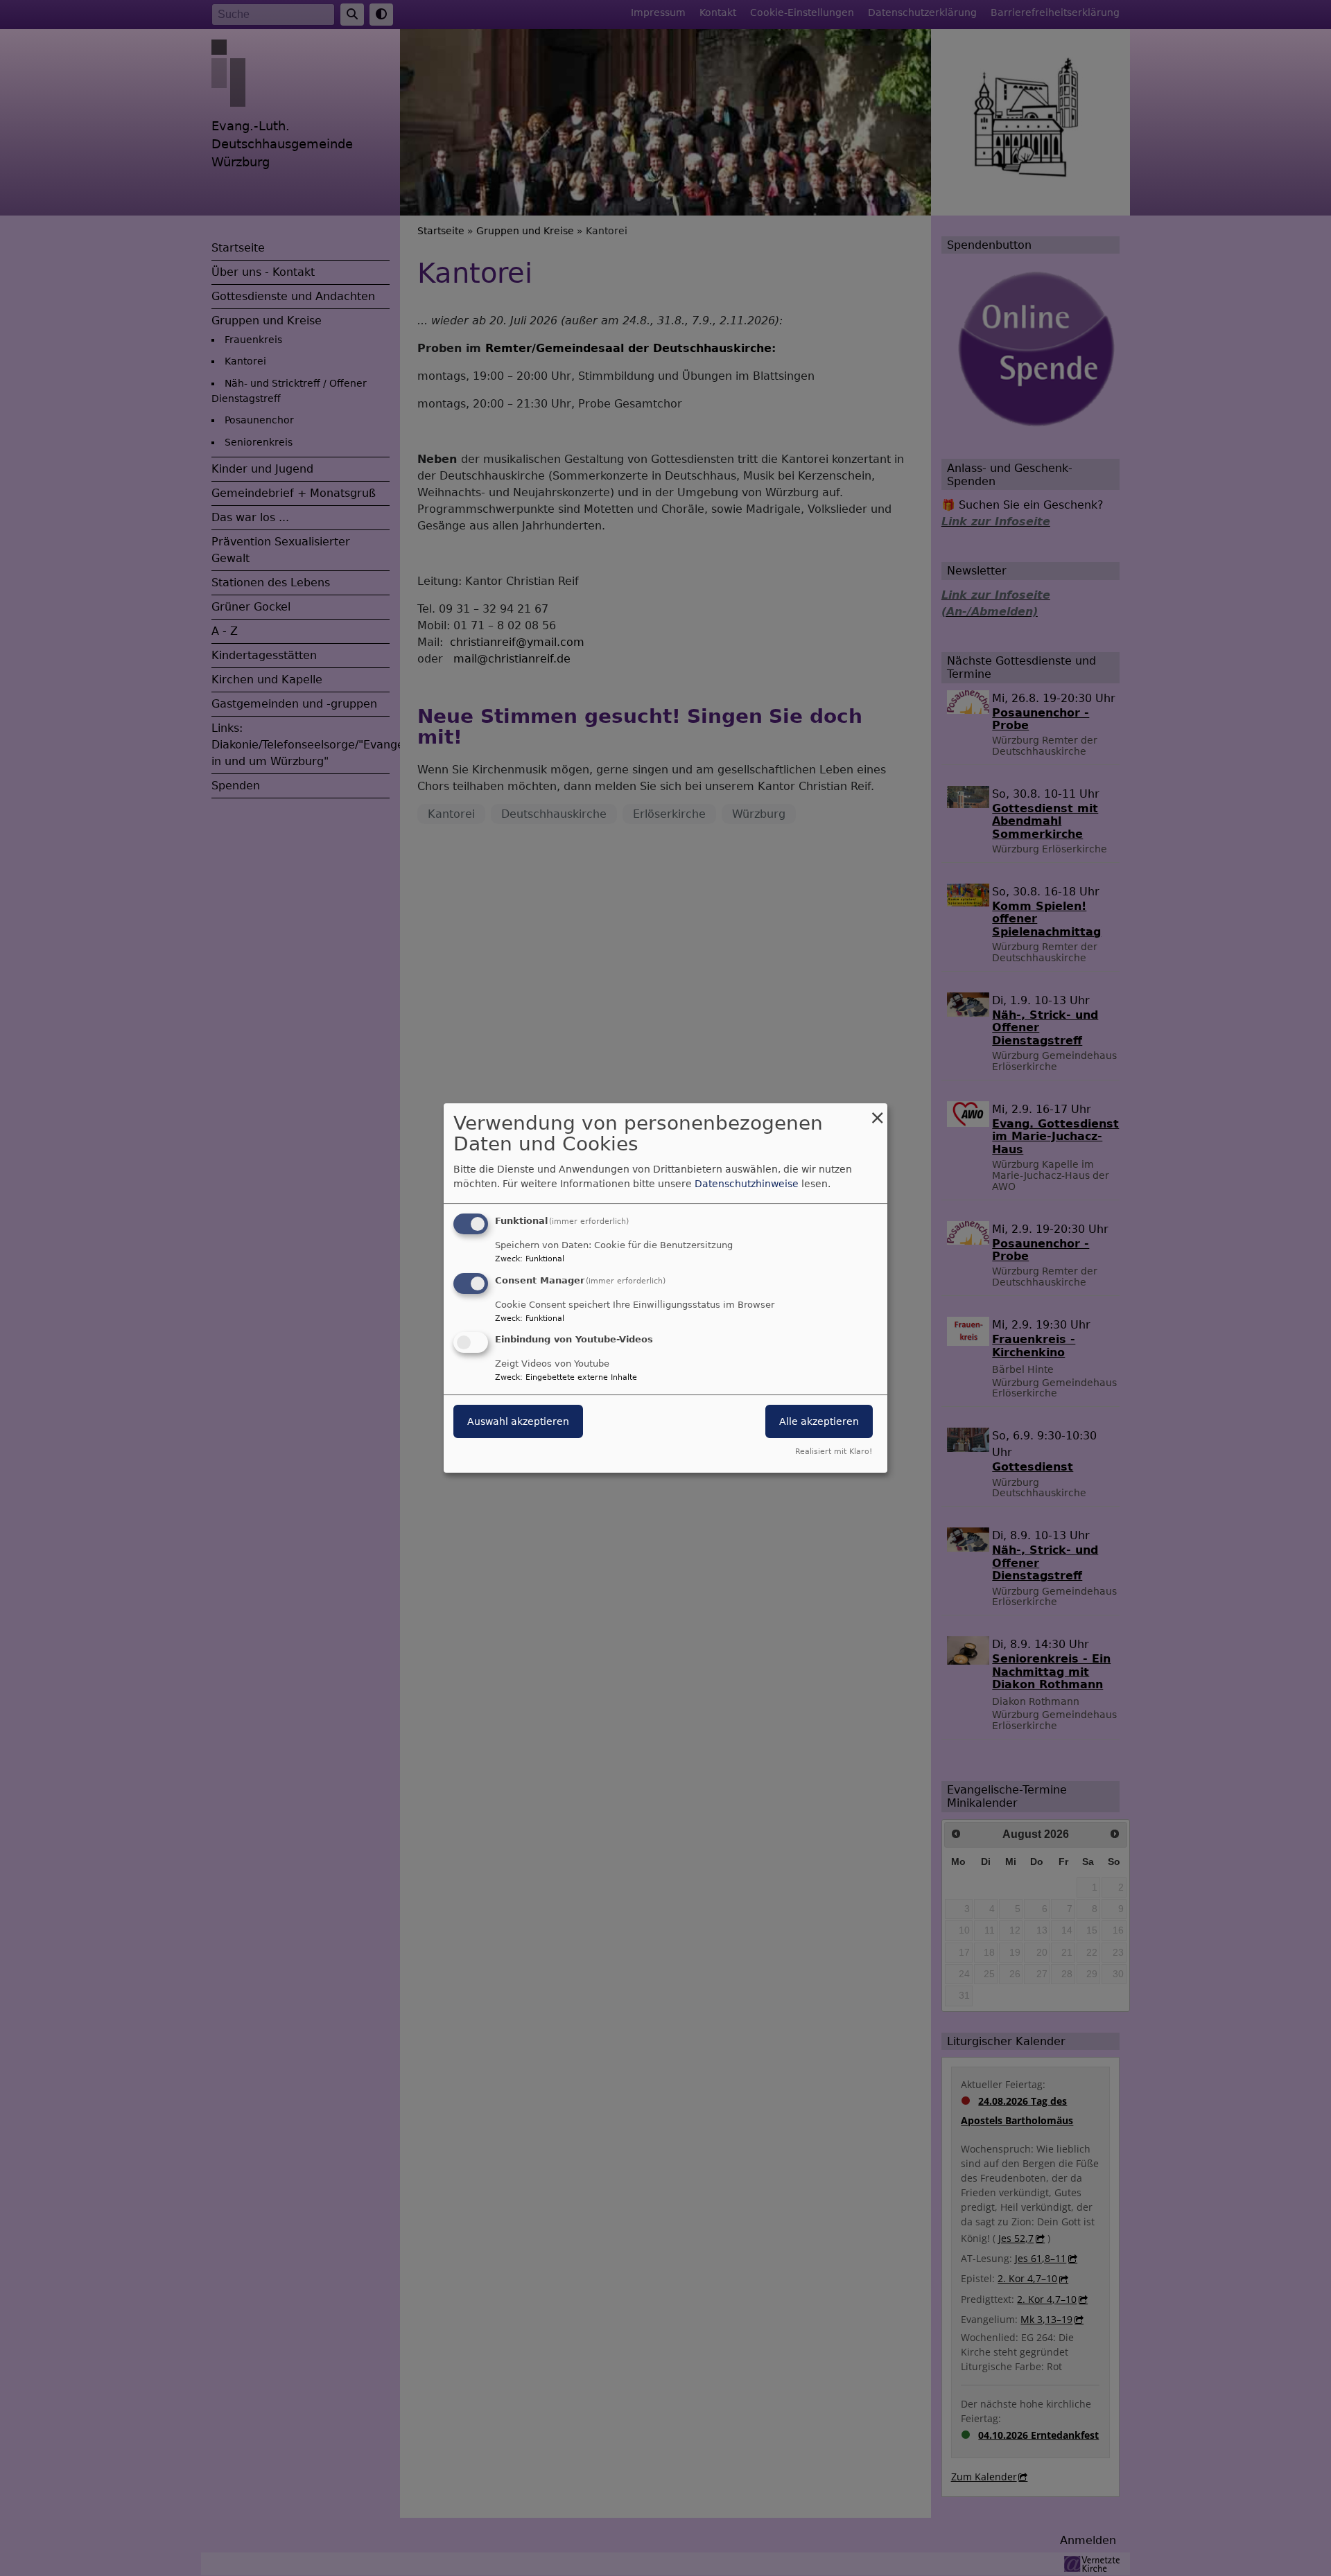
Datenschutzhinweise (747, 1184)
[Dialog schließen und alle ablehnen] (877, 1112)
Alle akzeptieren (819, 1422)
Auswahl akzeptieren (518, 1422)
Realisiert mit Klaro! (834, 1452)
